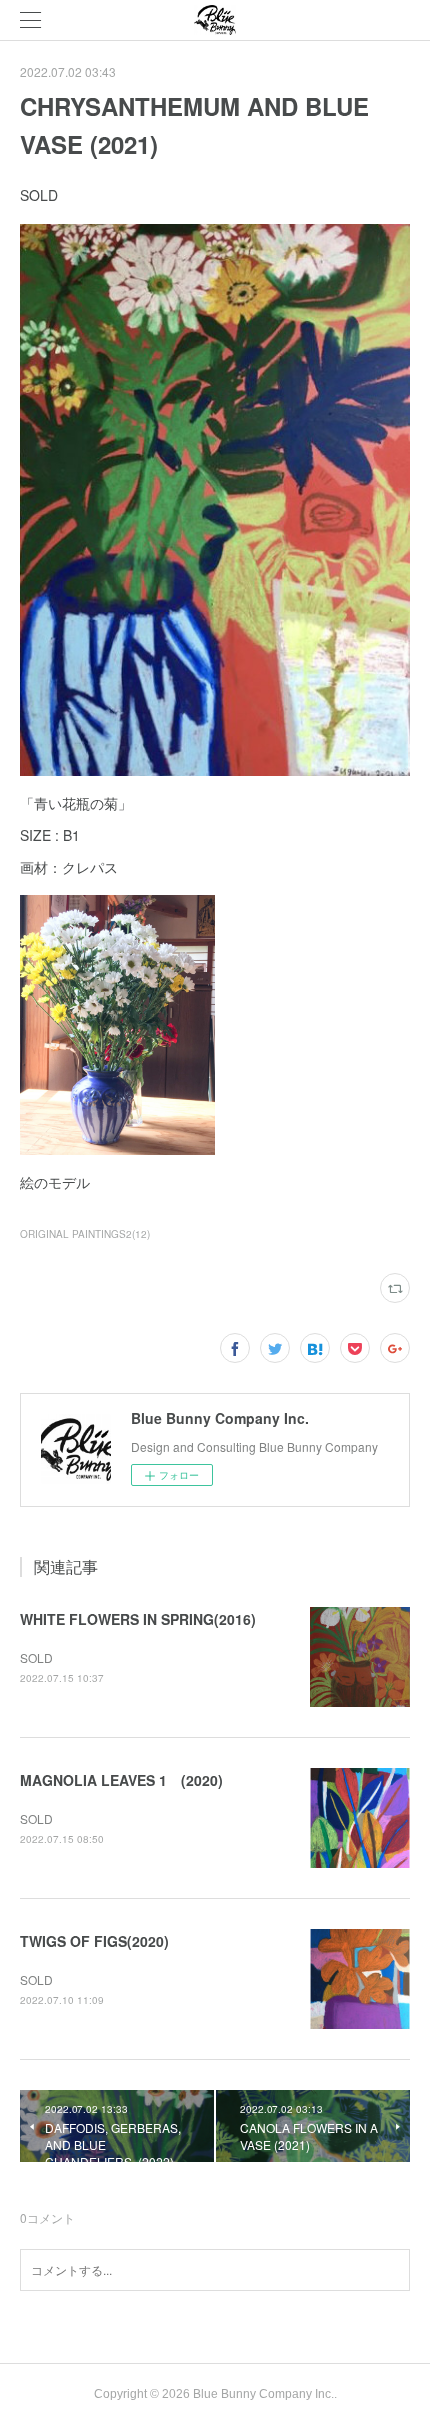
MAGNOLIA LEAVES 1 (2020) (121, 1780)
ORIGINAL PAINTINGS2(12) (85, 1234)
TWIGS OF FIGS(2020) (94, 1941)
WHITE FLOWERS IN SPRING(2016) (138, 1619)
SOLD (36, 1657)
